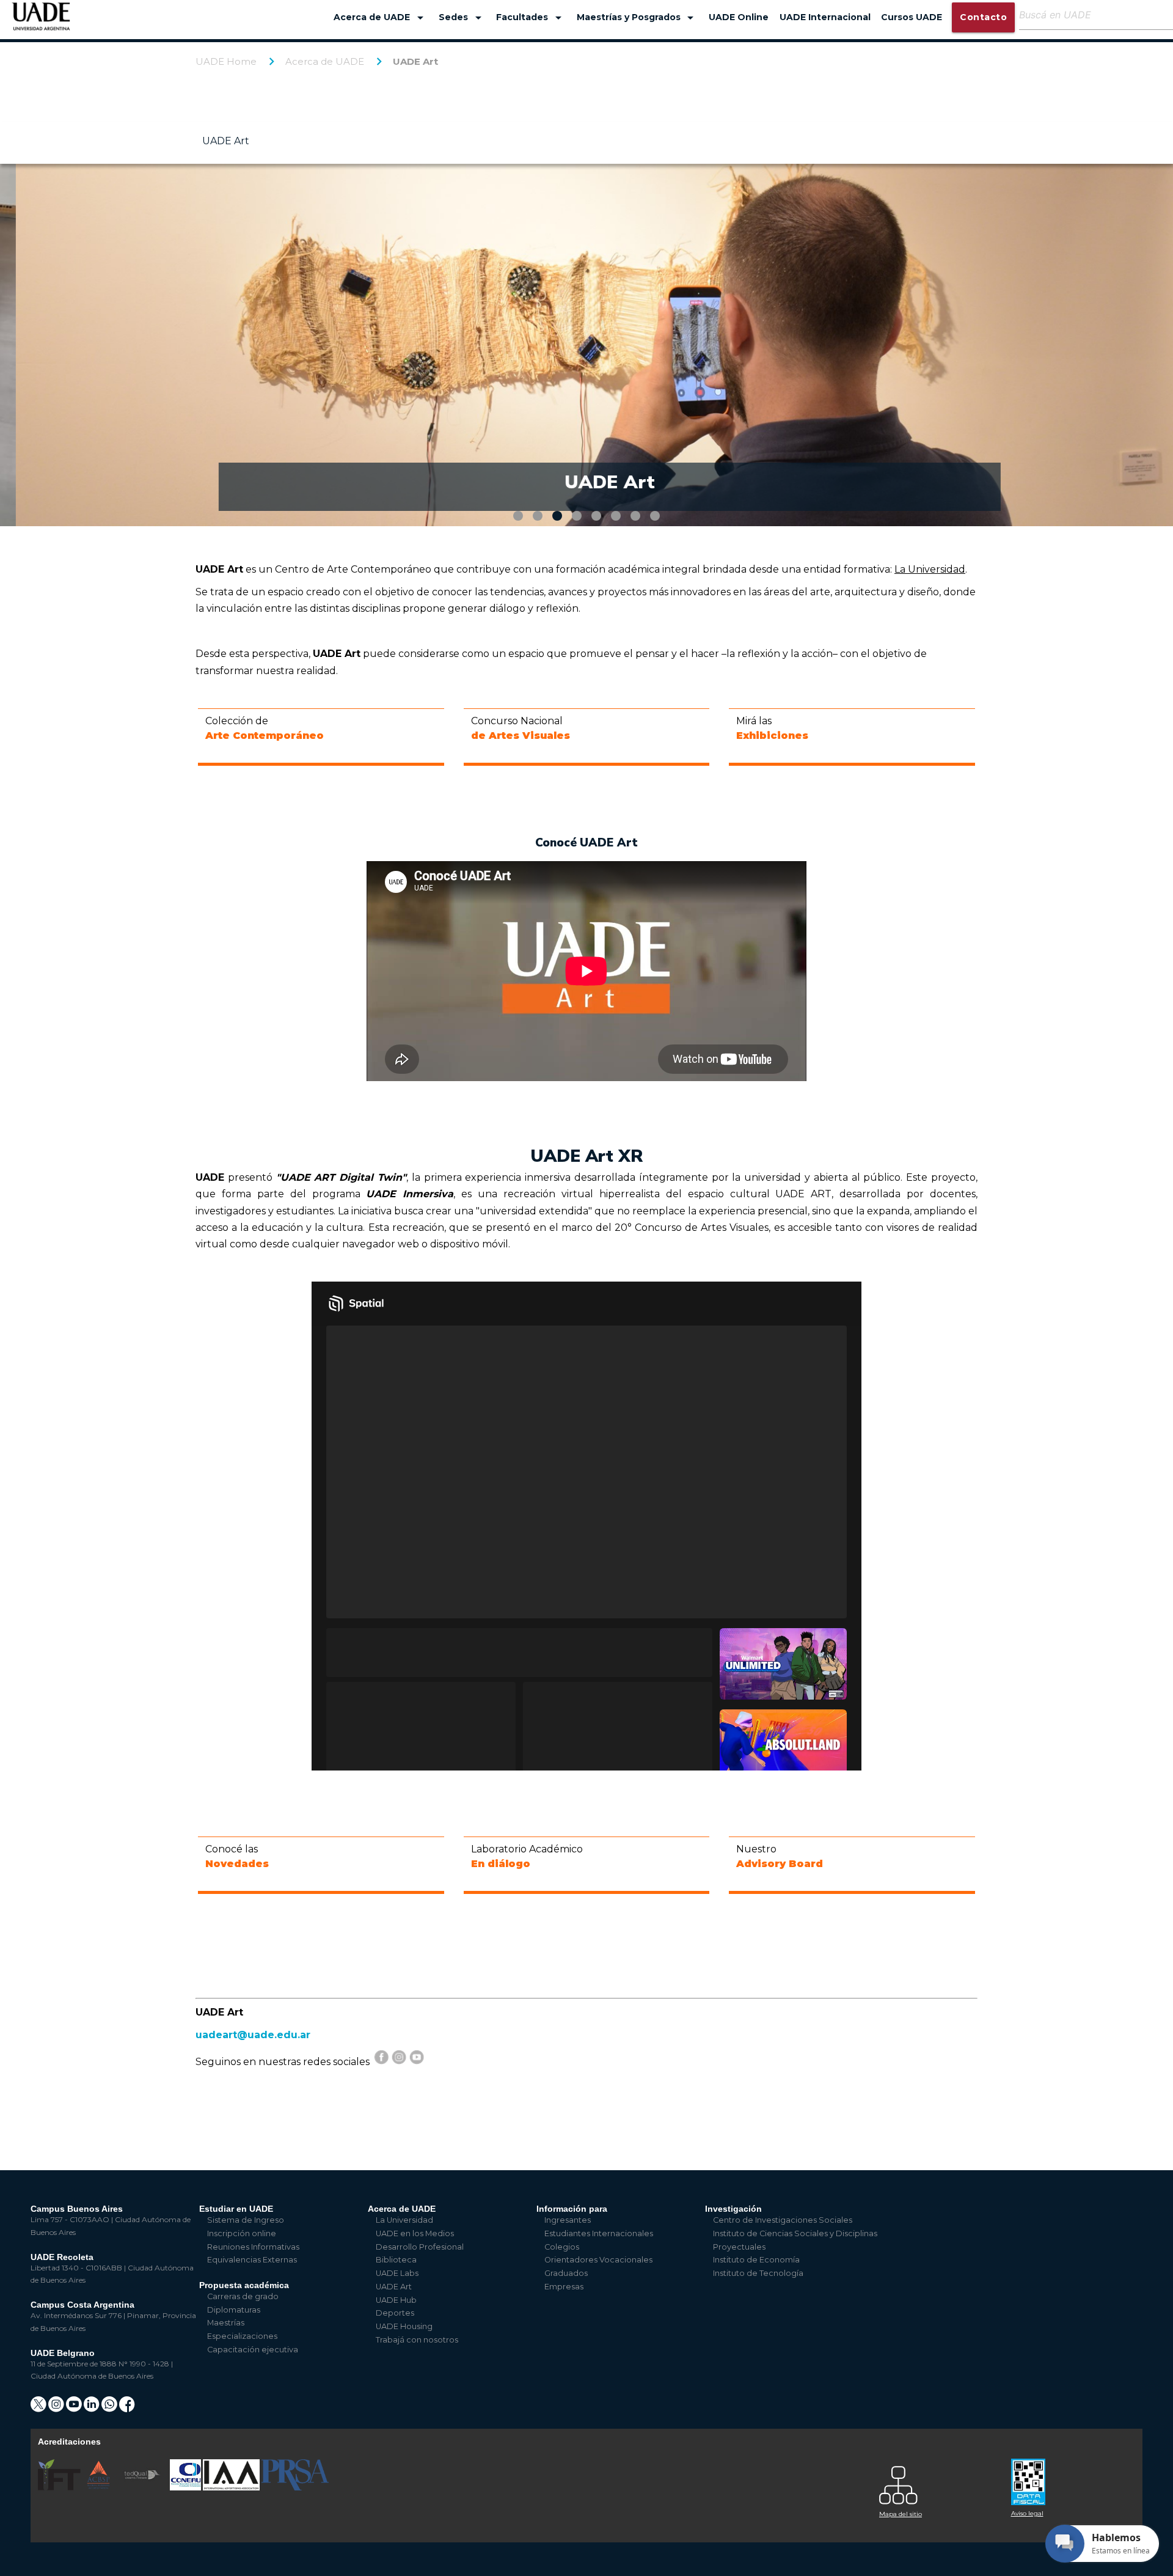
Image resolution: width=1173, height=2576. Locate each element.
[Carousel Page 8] (655, 516)
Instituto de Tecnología (758, 2273)
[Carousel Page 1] (518, 516)
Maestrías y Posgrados (638, 18)
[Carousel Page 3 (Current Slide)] (557, 516)
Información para (572, 2209)
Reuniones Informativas (253, 2247)
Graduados (566, 2273)
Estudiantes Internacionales (599, 2233)
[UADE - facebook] (127, 2408)
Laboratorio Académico (527, 1856)
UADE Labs (397, 2273)
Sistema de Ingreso (246, 2220)
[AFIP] (1070, 2477)
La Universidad (404, 2220)
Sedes (462, 18)
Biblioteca (396, 2260)
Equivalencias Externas (252, 2260)
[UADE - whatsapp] (110, 2408)
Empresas (564, 2287)
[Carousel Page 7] (635, 516)
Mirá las (772, 728)
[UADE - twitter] (39, 2408)
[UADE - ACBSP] (99, 2488)
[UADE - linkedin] (93, 2408)
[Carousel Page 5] (596, 516)
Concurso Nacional (521, 728)
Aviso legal (1027, 2513)
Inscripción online (242, 2233)
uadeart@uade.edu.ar (253, 2035)
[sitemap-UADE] (938, 2482)
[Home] (41, 22)
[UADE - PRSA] (295, 2488)
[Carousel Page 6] (616, 516)
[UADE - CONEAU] (186, 2488)
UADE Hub (396, 2300)
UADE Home (226, 61)
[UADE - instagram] (57, 2408)
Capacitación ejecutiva (253, 2350)
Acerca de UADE (381, 18)
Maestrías (226, 2323)
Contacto (983, 17)
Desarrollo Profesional (420, 2247)
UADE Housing (404, 2326)
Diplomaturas (234, 2310)
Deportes (395, 2313)
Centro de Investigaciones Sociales (783, 2220)
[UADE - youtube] (75, 2408)
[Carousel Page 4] (577, 516)
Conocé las (237, 1856)
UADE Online (739, 17)
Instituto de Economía (756, 2260)
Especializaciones (242, 2336)
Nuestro (780, 1856)
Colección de (265, 728)
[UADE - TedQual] (143, 2488)
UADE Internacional (825, 17)
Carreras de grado (243, 2296)
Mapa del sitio (901, 2514)
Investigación (733, 2209)
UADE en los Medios (415, 2233)
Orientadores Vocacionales (598, 2260)
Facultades (531, 18)
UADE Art (415, 61)
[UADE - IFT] (60, 2488)
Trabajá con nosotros (417, 2340)
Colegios (562, 2247)
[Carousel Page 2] (538, 516)
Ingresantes (568, 2220)
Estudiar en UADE (236, 2209)
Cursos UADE (912, 17)
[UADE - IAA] (232, 2488)
